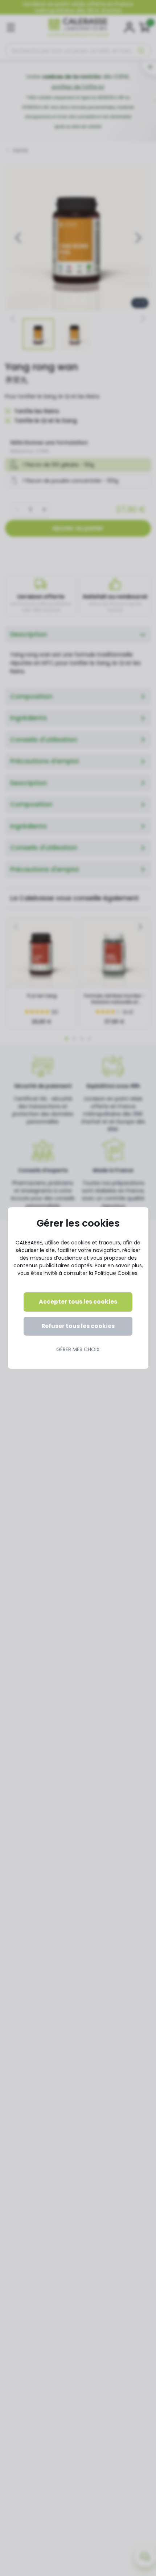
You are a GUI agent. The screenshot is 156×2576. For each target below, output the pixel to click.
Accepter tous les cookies (78, 1302)
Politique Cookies (116, 1273)
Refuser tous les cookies (78, 1326)
